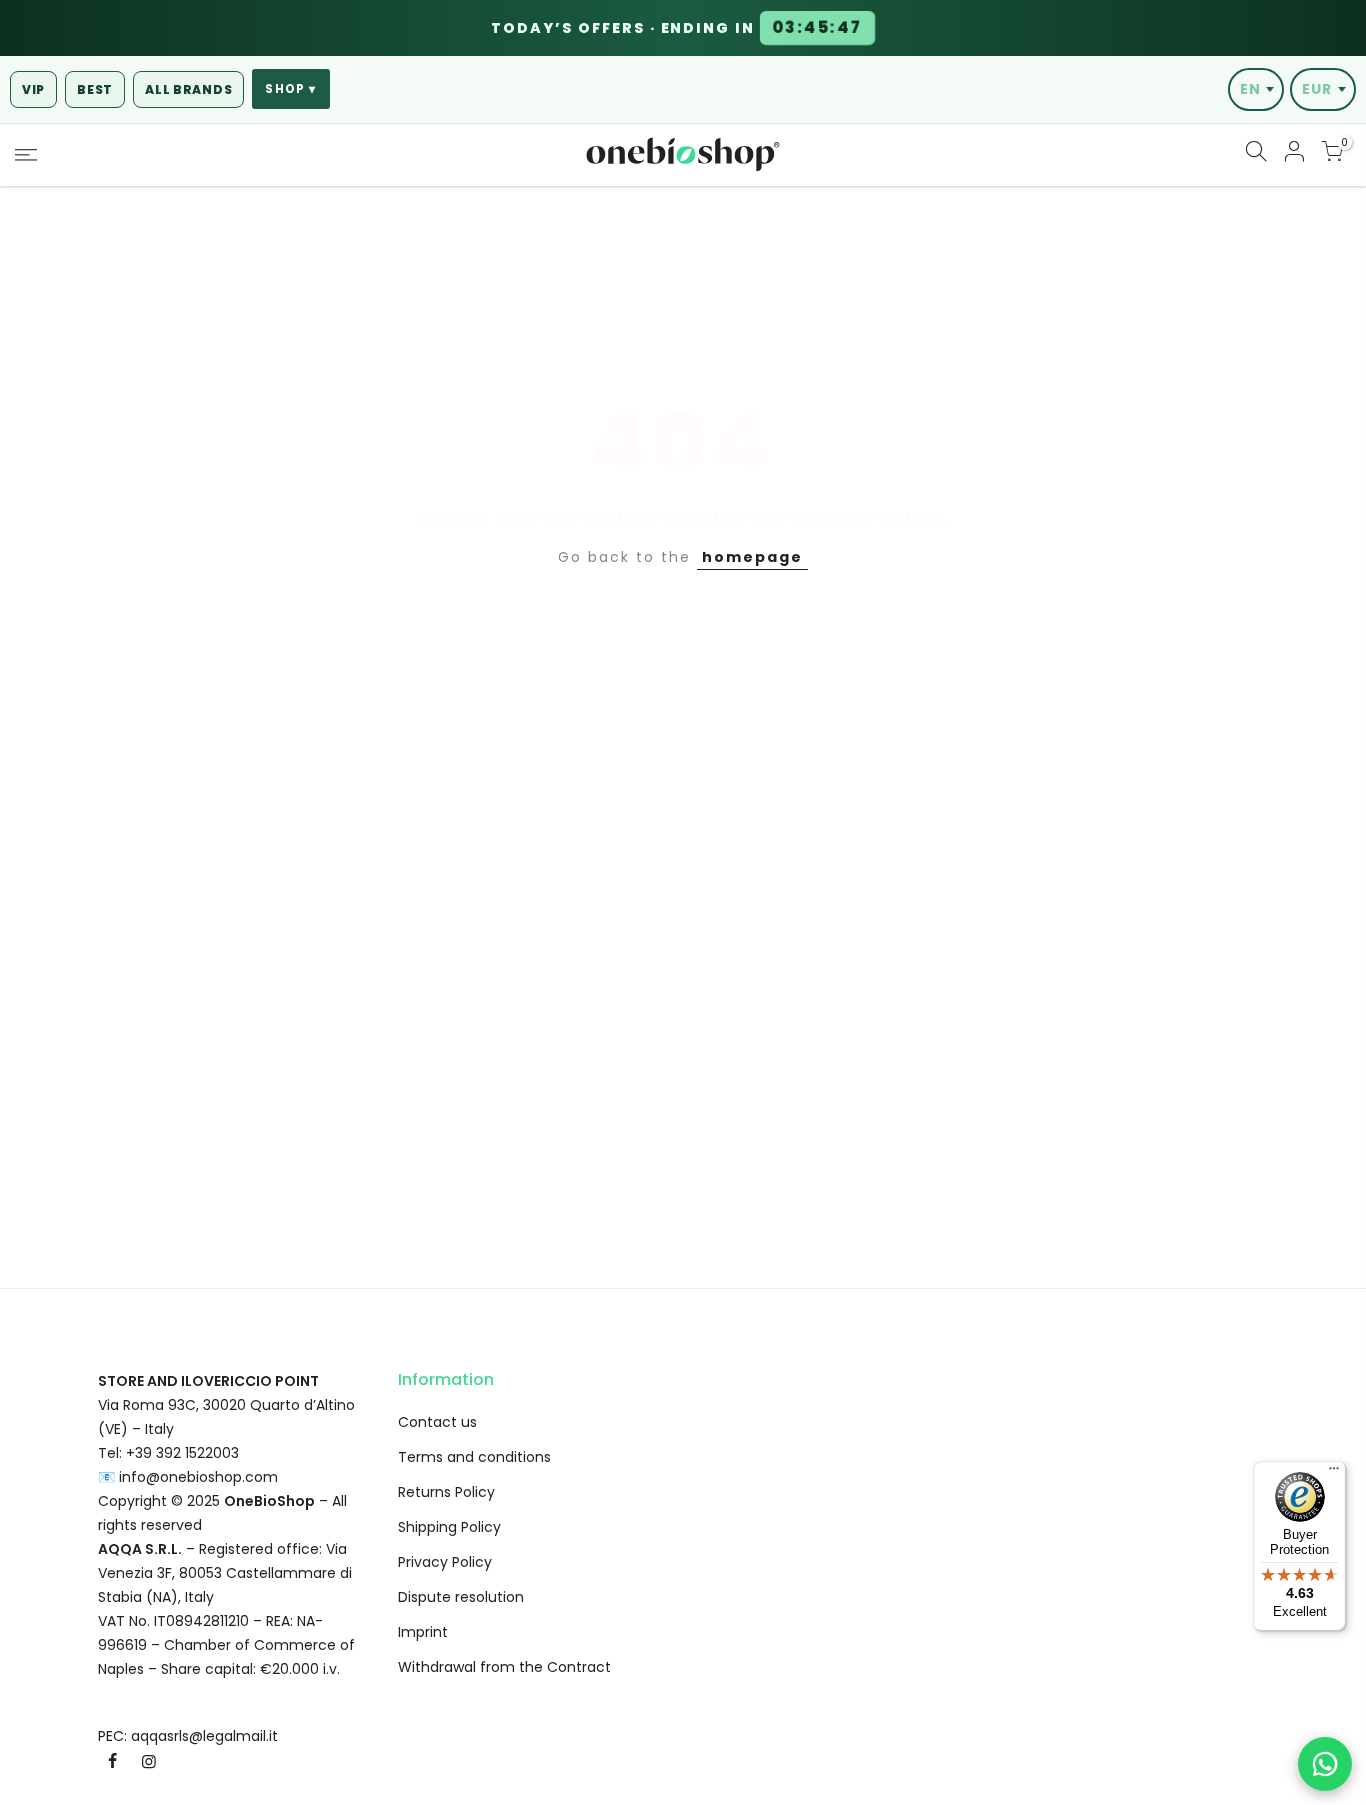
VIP (33, 89)
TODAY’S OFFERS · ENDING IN (677, 28)
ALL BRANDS (188, 89)
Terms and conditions (474, 1457)
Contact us (437, 1422)
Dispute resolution (461, 1597)
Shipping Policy (449, 1527)
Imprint (423, 1632)
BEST (95, 89)
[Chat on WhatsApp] (1325, 1764)
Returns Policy (446, 1492)
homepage (752, 557)
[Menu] (1334, 1473)
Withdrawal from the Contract (504, 1667)
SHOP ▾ (290, 89)
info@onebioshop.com (198, 1477)
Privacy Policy (445, 1562)
